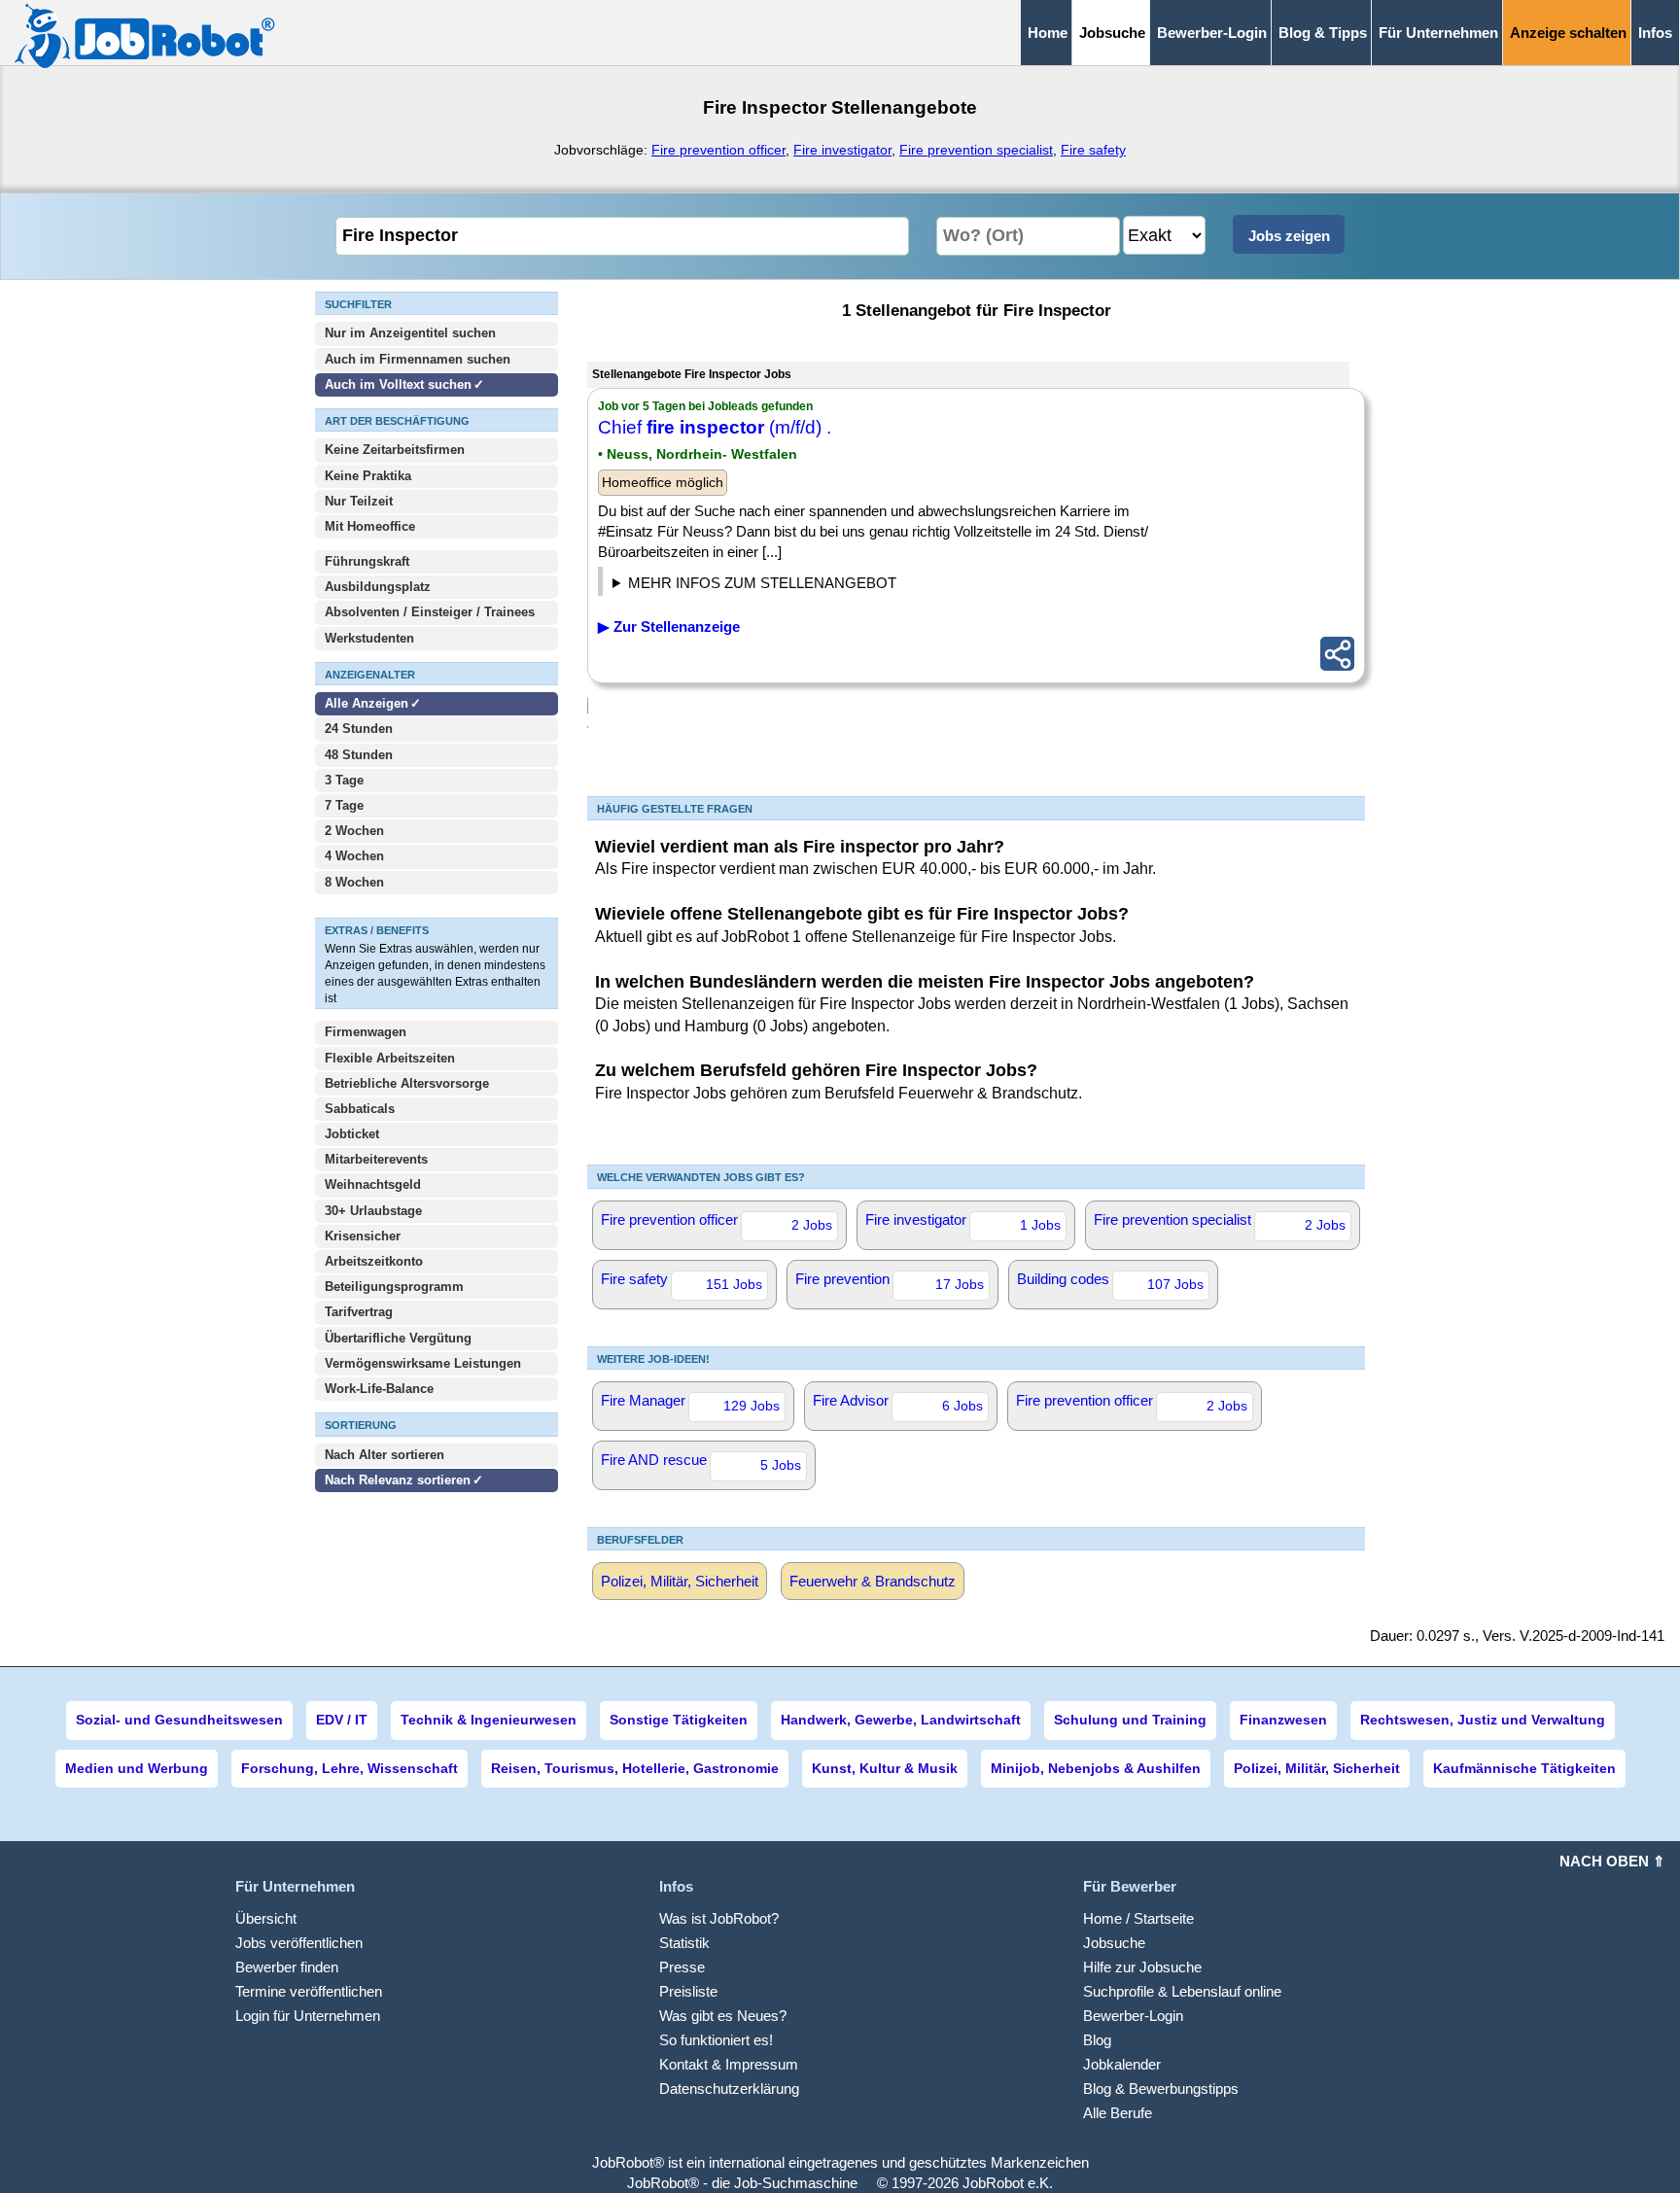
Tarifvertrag (359, 1312)
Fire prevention (890, 1281)
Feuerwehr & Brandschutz (873, 1581)
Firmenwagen (366, 1032)
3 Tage (344, 780)
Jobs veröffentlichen (299, 1943)
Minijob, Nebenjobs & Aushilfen (1096, 1768)
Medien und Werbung (137, 1768)
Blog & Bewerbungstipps (1161, 2089)
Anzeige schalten (1568, 33)
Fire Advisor (898, 1403)
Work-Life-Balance (379, 1389)
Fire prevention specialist (976, 150)
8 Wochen (354, 882)
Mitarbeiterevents (376, 1159)
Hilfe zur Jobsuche (1142, 1967)
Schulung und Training (1130, 1720)
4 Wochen (354, 856)
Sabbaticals (360, 1109)
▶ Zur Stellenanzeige (669, 627)
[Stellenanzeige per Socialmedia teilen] (1337, 654)
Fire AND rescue (701, 1462)
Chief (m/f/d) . (715, 427)
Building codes (1110, 1281)
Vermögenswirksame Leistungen (423, 1363)
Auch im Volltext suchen (398, 384)
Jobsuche (1114, 1943)
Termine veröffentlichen (309, 1991)
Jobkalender (1122, 2064)
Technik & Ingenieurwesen (489, 1720)
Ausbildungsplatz (378, 587)
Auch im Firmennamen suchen (418, 359)
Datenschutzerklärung (729, 2089)
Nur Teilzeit (359, 501)
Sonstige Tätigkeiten (679, 1720)
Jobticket (352, 1134)
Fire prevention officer (718, 150)
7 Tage (344, 805)
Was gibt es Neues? (723, 2016)
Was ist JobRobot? (719, 1918)
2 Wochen (354, 831)
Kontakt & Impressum (729, 2064)
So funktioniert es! (716, 2040)
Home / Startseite (1138, 1918)
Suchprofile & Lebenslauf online (1182, 1991)
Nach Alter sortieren (385, 1455)
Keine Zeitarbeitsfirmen (395, 450)
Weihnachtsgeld (373, 1184)
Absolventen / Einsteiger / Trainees (430, 612)
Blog (1097, 2040)
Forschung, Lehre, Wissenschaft (350, 1768)
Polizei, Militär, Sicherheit (680, 1581)
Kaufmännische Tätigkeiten (1524, 1768)
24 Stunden (359, 729)
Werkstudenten (369, 638)
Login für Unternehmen (308, 2016)
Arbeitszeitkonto (374, 1261)
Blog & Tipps (1323, 33)
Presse (682, 1967)
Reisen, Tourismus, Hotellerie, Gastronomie (635, 1768)
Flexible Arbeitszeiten (390, 1058)
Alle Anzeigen (368, 703)
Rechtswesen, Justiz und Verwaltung (1483, 1720)
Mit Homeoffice (370, 526)
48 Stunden (359, 755)
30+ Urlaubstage (373, 1211)
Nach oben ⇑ (1612, 1861)
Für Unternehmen (1438, 33)
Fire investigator (842, 150)
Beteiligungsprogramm (394, 1287)
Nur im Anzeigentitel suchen (410, 333)
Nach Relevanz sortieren (398, 1480)
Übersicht (266, 1918)
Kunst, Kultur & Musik (885, 1768)
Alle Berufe (1118, 2113)
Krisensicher (363, 1236)
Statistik (684, 1943)
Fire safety (1093, 150)
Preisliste (688, 1991)
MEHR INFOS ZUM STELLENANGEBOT (762, 583)
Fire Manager (690, 1403)
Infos (1655, 33)
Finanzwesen (1283, 1720)
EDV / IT (342, 1720)
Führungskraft (367, 561)
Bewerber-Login (1212, 33)
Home (1048, 33)
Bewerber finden (287, 1967)
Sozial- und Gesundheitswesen (179, 1720)
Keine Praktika (368, 476)
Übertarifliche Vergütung (398, 1338)
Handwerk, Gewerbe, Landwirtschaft (901, 1720)
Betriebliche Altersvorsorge (407, 1083)
